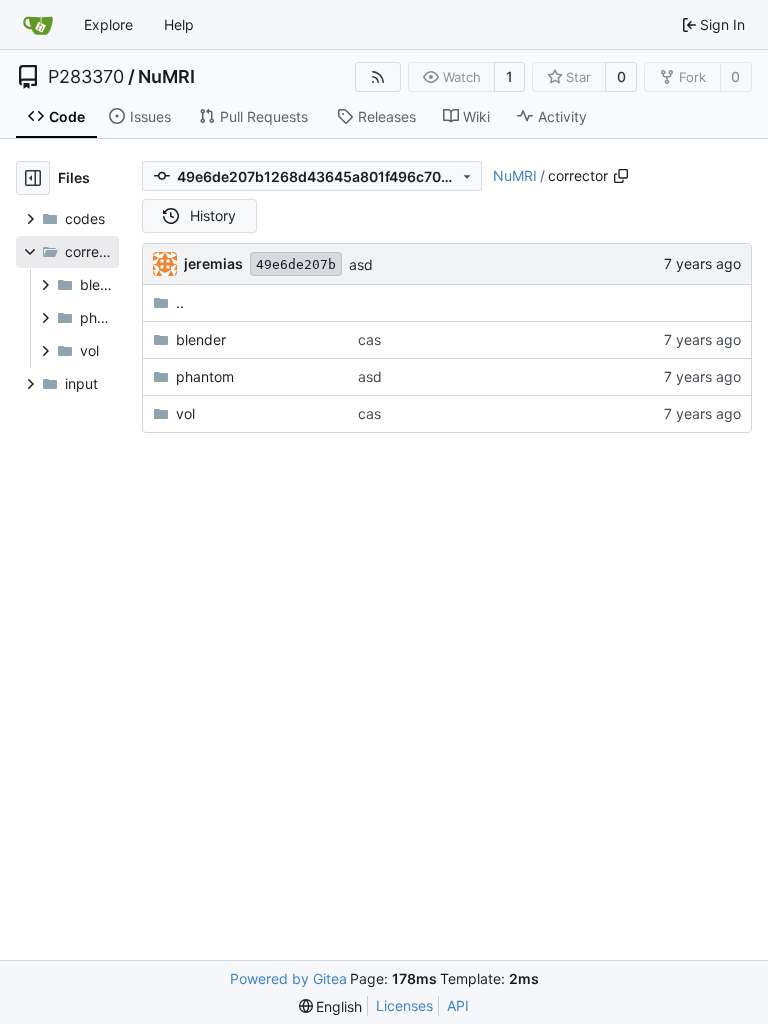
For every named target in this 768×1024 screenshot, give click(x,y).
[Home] (38, 25)
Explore (108, 24)
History (213, 215)
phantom (205, 376)
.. (180, 302)
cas (369, 339)
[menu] (331, 1006)
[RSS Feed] (378, 77)
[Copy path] (621, 176)
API (458, 1005)
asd (361, 264)
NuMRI (166, 77)
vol (185, 413)
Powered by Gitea (288, 978)
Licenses (404, 1005)
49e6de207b (296, 264)
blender (201, 339)
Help (179, 24)
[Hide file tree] (33, 178)
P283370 (86, 77)
